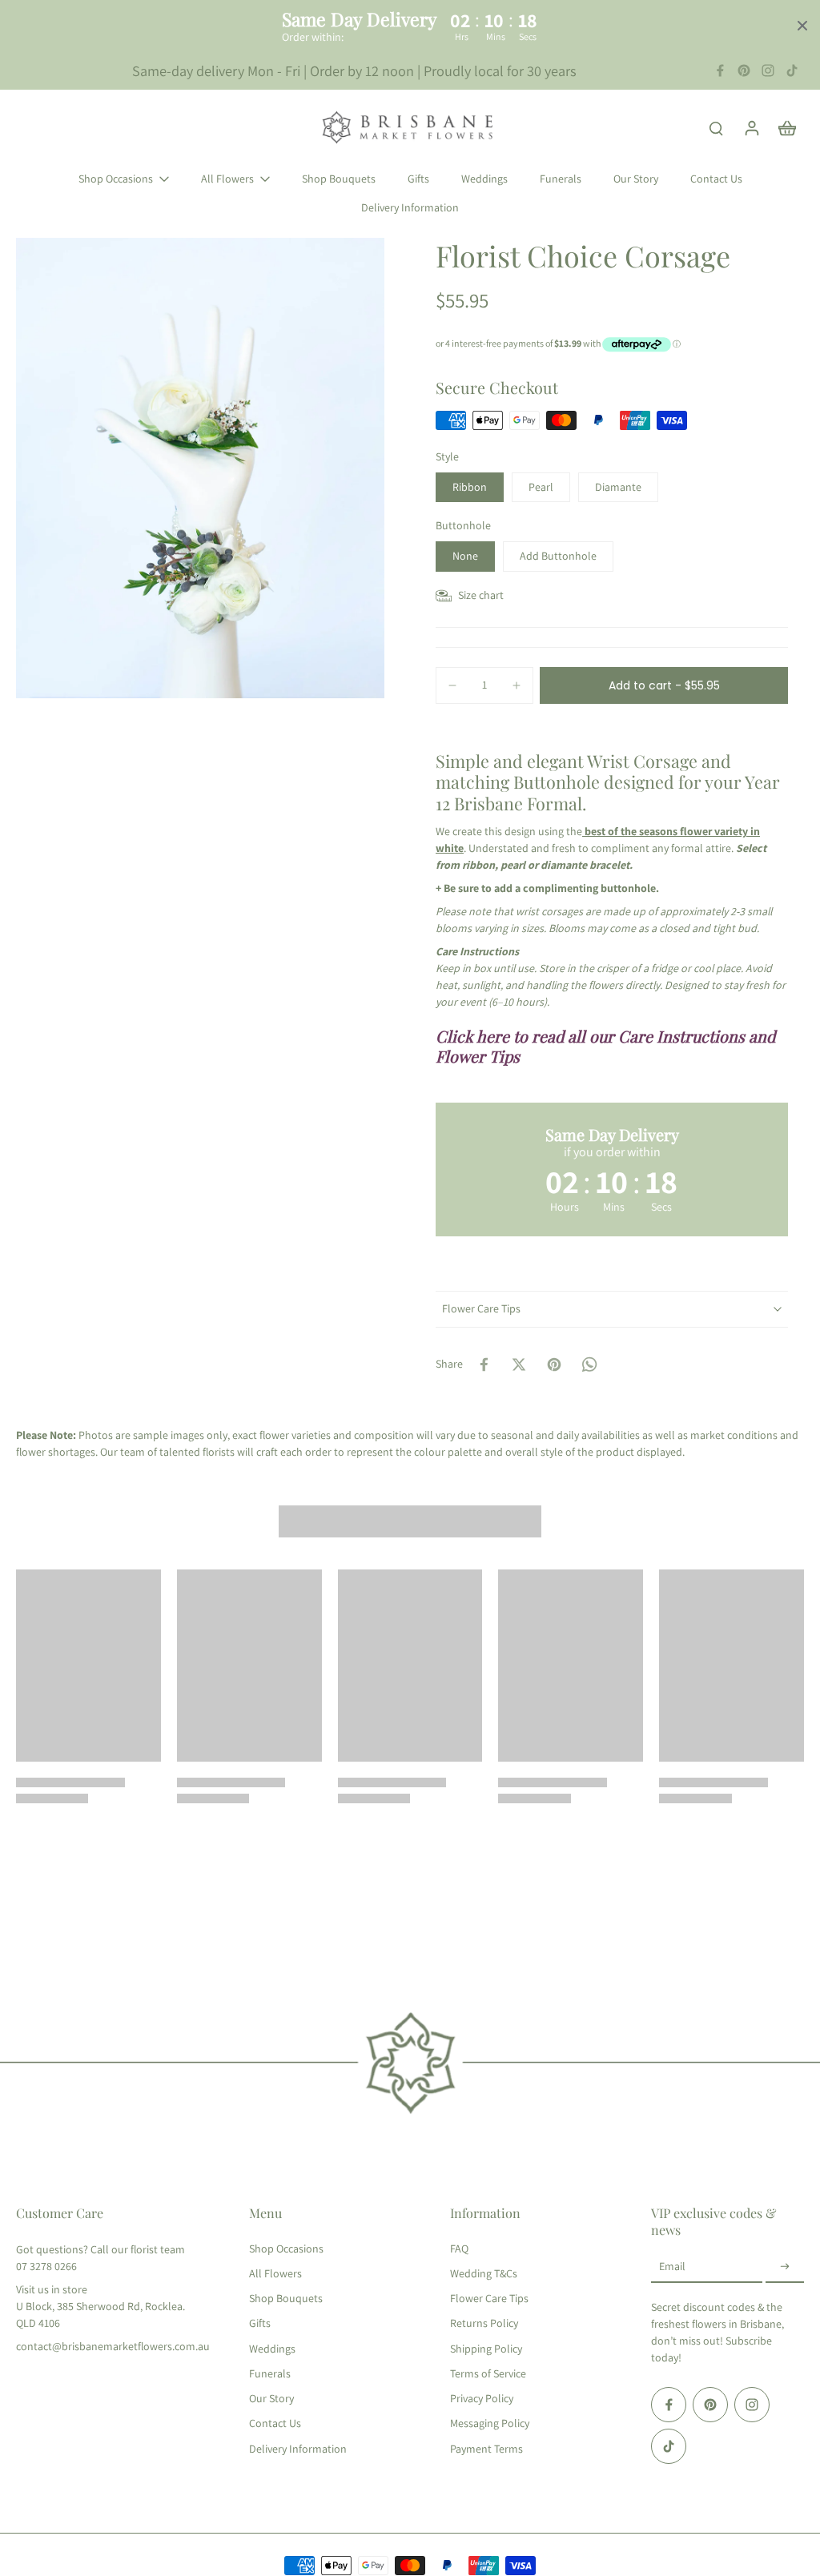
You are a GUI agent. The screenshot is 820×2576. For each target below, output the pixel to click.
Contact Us (275, 2423)
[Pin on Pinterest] (554, 1364)
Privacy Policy (482, 2398)
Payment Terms (486, 2449)
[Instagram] (768, 70)
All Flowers (275, 2273)
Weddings (272, 2349)
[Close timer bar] (802, 26)
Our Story (271, 2398)
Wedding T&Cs (484, 2273)
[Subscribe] (785, 2267)
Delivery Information (298, 2449)
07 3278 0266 (46, 2266)
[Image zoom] (200, 468)
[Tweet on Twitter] (519, 1364)
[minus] (452, 685)
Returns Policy (484, 2323)
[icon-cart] (786, 127)
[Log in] (751, 127)
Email (672, 2266)
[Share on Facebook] (484, 1364)
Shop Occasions (286, 2248)
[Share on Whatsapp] (589, 1364)
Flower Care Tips (489, 2298)
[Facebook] (720, 70)
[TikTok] (792, 70)
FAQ (459, 2248)
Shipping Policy (486, 2349)
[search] (716, 127)
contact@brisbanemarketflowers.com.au (113, 2346)
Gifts (260, 2323)
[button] (664, 685)
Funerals (270, 2373)
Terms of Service (488, 2373)
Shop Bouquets (286, 2298)
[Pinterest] (744, 70)
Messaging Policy (490, 2423)
